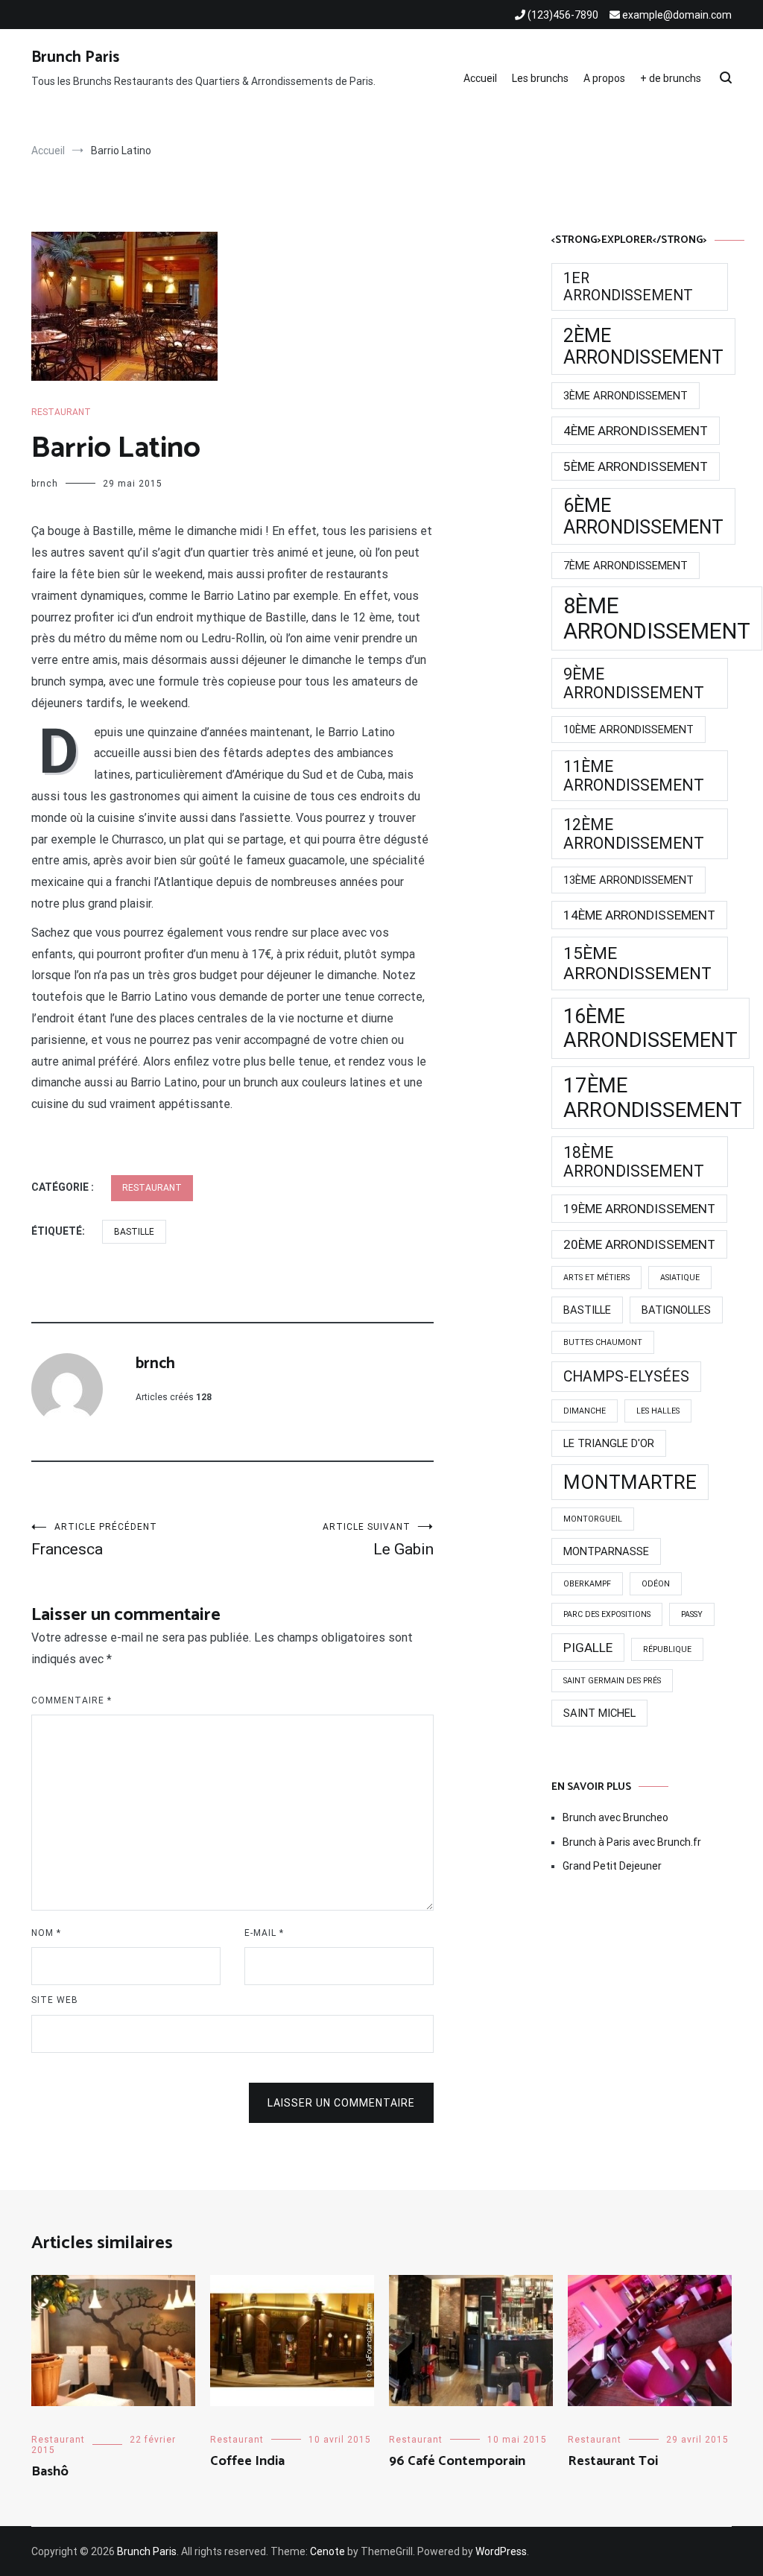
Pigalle (588, 1648)
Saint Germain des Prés (612, 1681)
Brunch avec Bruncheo (615, 1817)
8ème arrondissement (657, 618)
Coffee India (247, 2461)
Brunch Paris (75, 57)
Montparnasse (606, 1551)
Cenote (327, 2551)
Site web (55, 2000)
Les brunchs (540, 78)
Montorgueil (593, 1519)
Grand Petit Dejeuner (612, 1866)
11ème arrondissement (634, 776)
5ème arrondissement (636, 466)
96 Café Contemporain (457, 2461)
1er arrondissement (628, 287)
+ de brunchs (671, 78)
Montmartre (630, 1482)
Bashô (50, 2472)
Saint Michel (599, 1713)
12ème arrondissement (634, 834)
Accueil (480, 78)
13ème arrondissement (629, 880)
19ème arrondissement (639, 1209)
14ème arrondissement (639, 915)
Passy (692, 1614)
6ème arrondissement (643, 516)
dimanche (585, 1411)
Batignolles (676, 1310)
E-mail (264, 1933)
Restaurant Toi (613, 2461)
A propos (604, 78)
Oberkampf (587, 1584)
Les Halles (658, 1411)
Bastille (134, 1232)
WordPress (501, 2551)
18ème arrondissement (634, 1162)
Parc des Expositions (607, 1614)
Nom (46, 1933)
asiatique (680, 1278)
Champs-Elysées (626, 1377)
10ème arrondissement (629, 730)
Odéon (656, 1584)
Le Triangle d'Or (609, 1443)
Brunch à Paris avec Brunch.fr (632, 1842)
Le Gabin (378, 1540)
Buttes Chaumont (603, 1342)
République (667, 1649)
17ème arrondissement (653, 1098)
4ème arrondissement (636, 431)
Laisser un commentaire (341, 2103)
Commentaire (72, 1700)
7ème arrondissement (626, 566)
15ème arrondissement (637, 963)
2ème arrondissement (643, 346)
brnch (45, 484)
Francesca (94, 1540)
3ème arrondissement (626, 396)
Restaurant (61, 412)
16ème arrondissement (650, 1028)
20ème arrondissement (639, 1244)
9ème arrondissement (634, 683)
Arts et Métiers (596, 1278)
